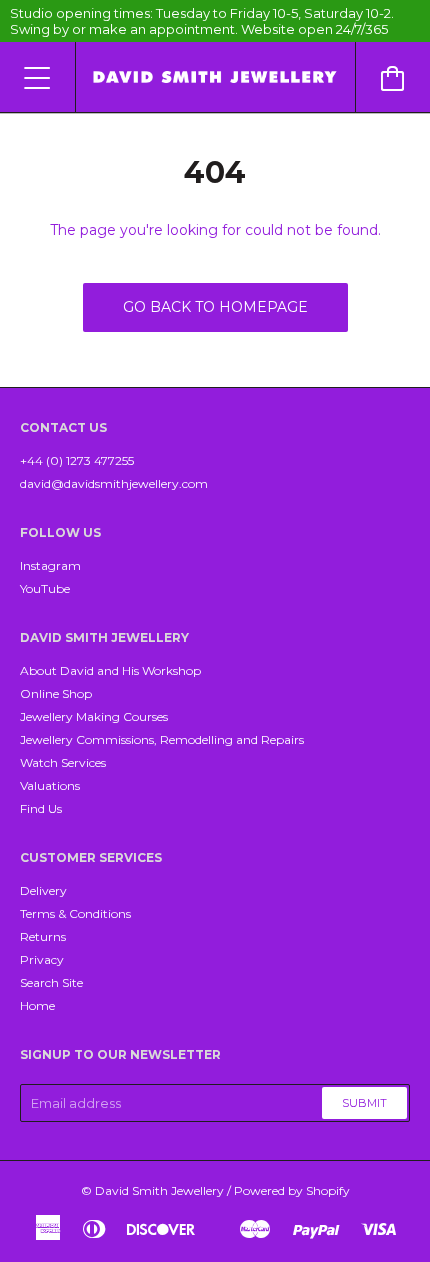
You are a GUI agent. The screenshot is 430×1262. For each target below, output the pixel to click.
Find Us (41, 808)
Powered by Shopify (292, 1190)
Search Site (51, 982)
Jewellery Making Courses (94, 716)
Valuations (50, 785)
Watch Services (63, 762)
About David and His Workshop (110, 670)
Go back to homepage (215, 307)
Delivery (43, 890)
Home (37, 1005)
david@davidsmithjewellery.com (114, 483)
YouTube (45, 588)
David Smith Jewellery (159, 1190)
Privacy (42, 959)
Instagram (50, 565)
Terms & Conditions (75, 913)
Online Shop (56, 693)
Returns (43, 936)
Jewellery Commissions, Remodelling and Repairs (162, 739)
